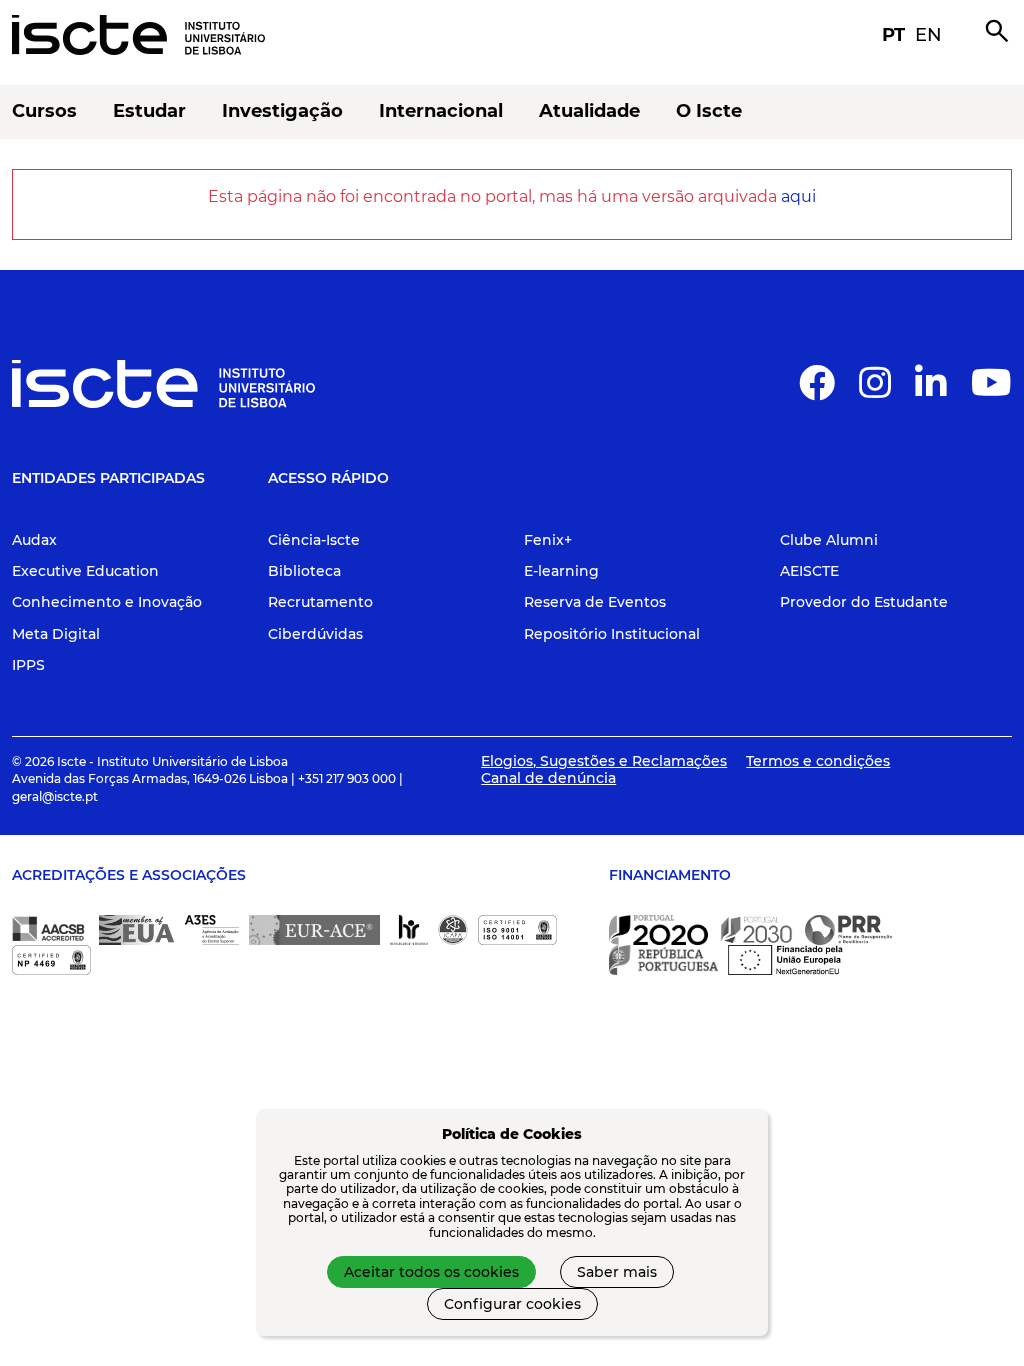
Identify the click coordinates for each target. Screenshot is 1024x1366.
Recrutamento (320, 602)
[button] (817, 391)
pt (893, 35)
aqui (798, 196)
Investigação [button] (282, 111)
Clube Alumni (829, 540)
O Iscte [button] (709, 111)
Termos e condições (818, 761)
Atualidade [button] (589, 111)
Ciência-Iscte (314, 540)
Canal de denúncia (548, 778)
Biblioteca (304, 571)
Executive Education (85, 571)
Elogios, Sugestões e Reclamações (604, 761)
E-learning (561, 571)
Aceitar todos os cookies (431, 1272)
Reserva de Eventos (595, 602)
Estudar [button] (149, 111)
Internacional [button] (441, 111)
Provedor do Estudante (864, 602)
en (928, 35)
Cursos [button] (44, 111)
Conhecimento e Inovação (107, 602)
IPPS (28, 665)
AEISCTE (809, 571)
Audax (34, 540)
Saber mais (617, 1272)
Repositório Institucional (612, 634)
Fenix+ (548, 540)
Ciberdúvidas (315, 634)
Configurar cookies (512, 1304)
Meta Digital (56, 634)
